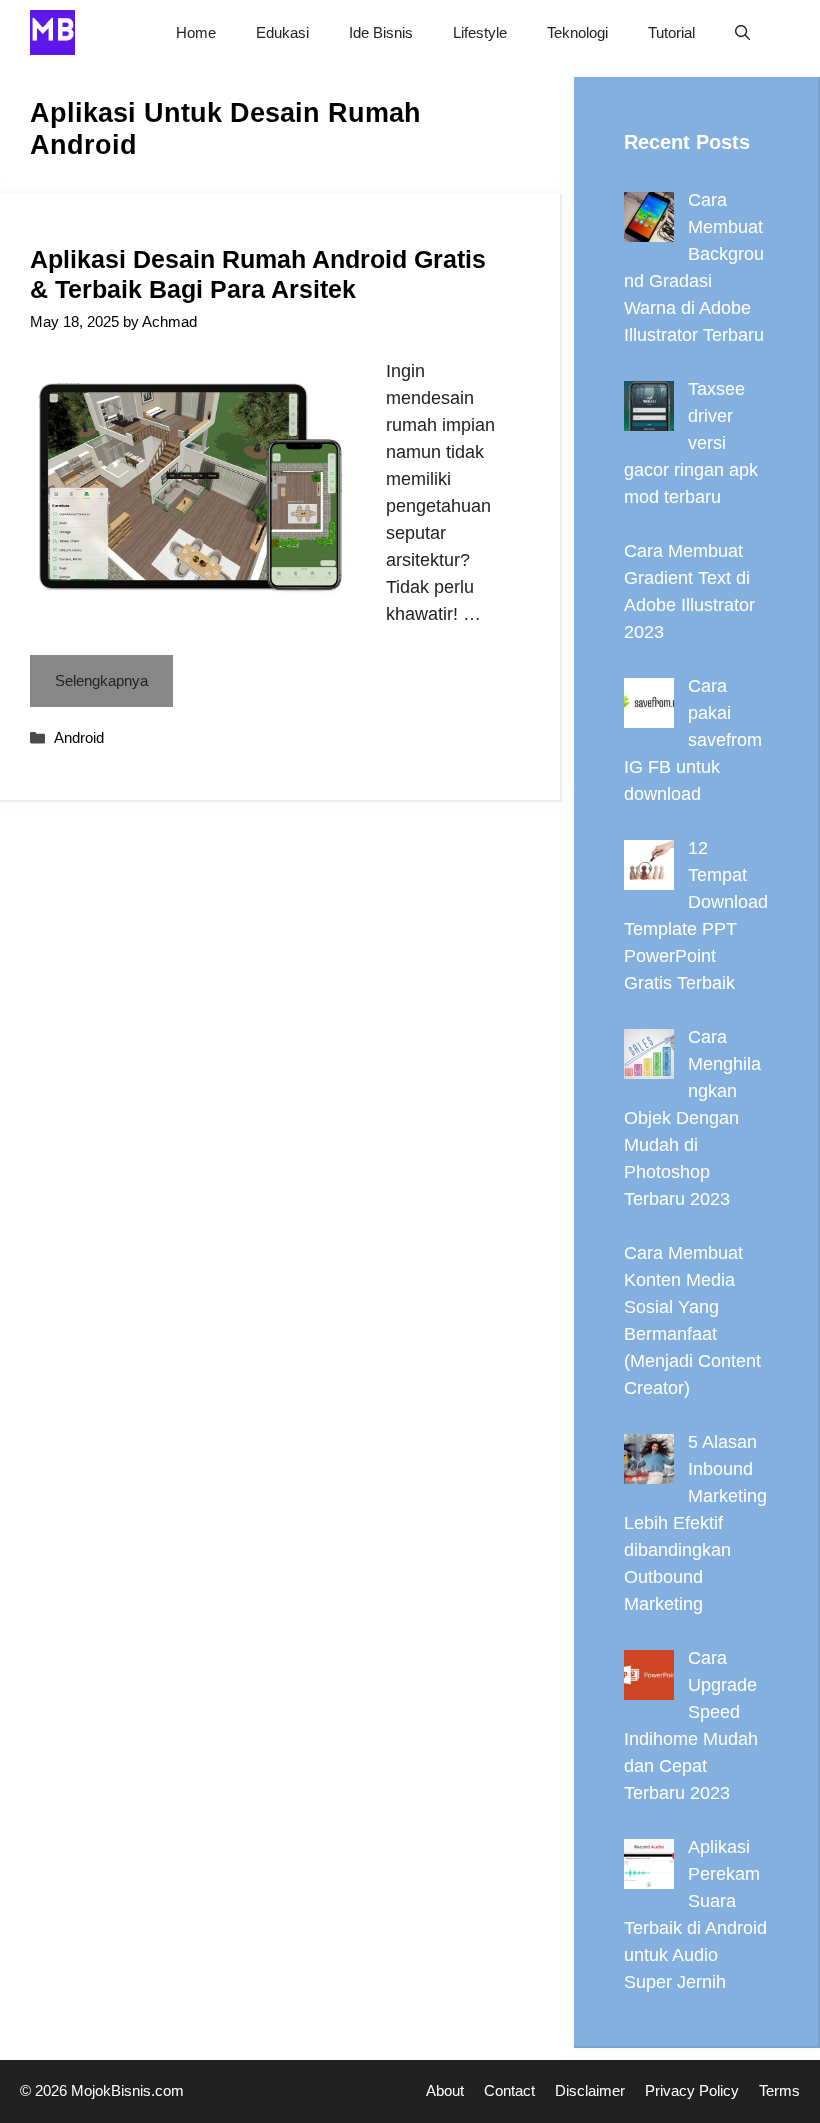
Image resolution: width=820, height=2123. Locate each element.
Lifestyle (480, 32)
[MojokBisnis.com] (52, 32)
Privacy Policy (692, 2090)
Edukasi (282, 32)
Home (196, 32)
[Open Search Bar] (742, 32)
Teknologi (577, 32)
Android (79, 737)
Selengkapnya (101, 680)
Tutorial (671, 32)
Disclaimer (590, 2090)
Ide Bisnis (381, 32)
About (445, 2090)
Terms (779, 2090)
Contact (509, 2090)
